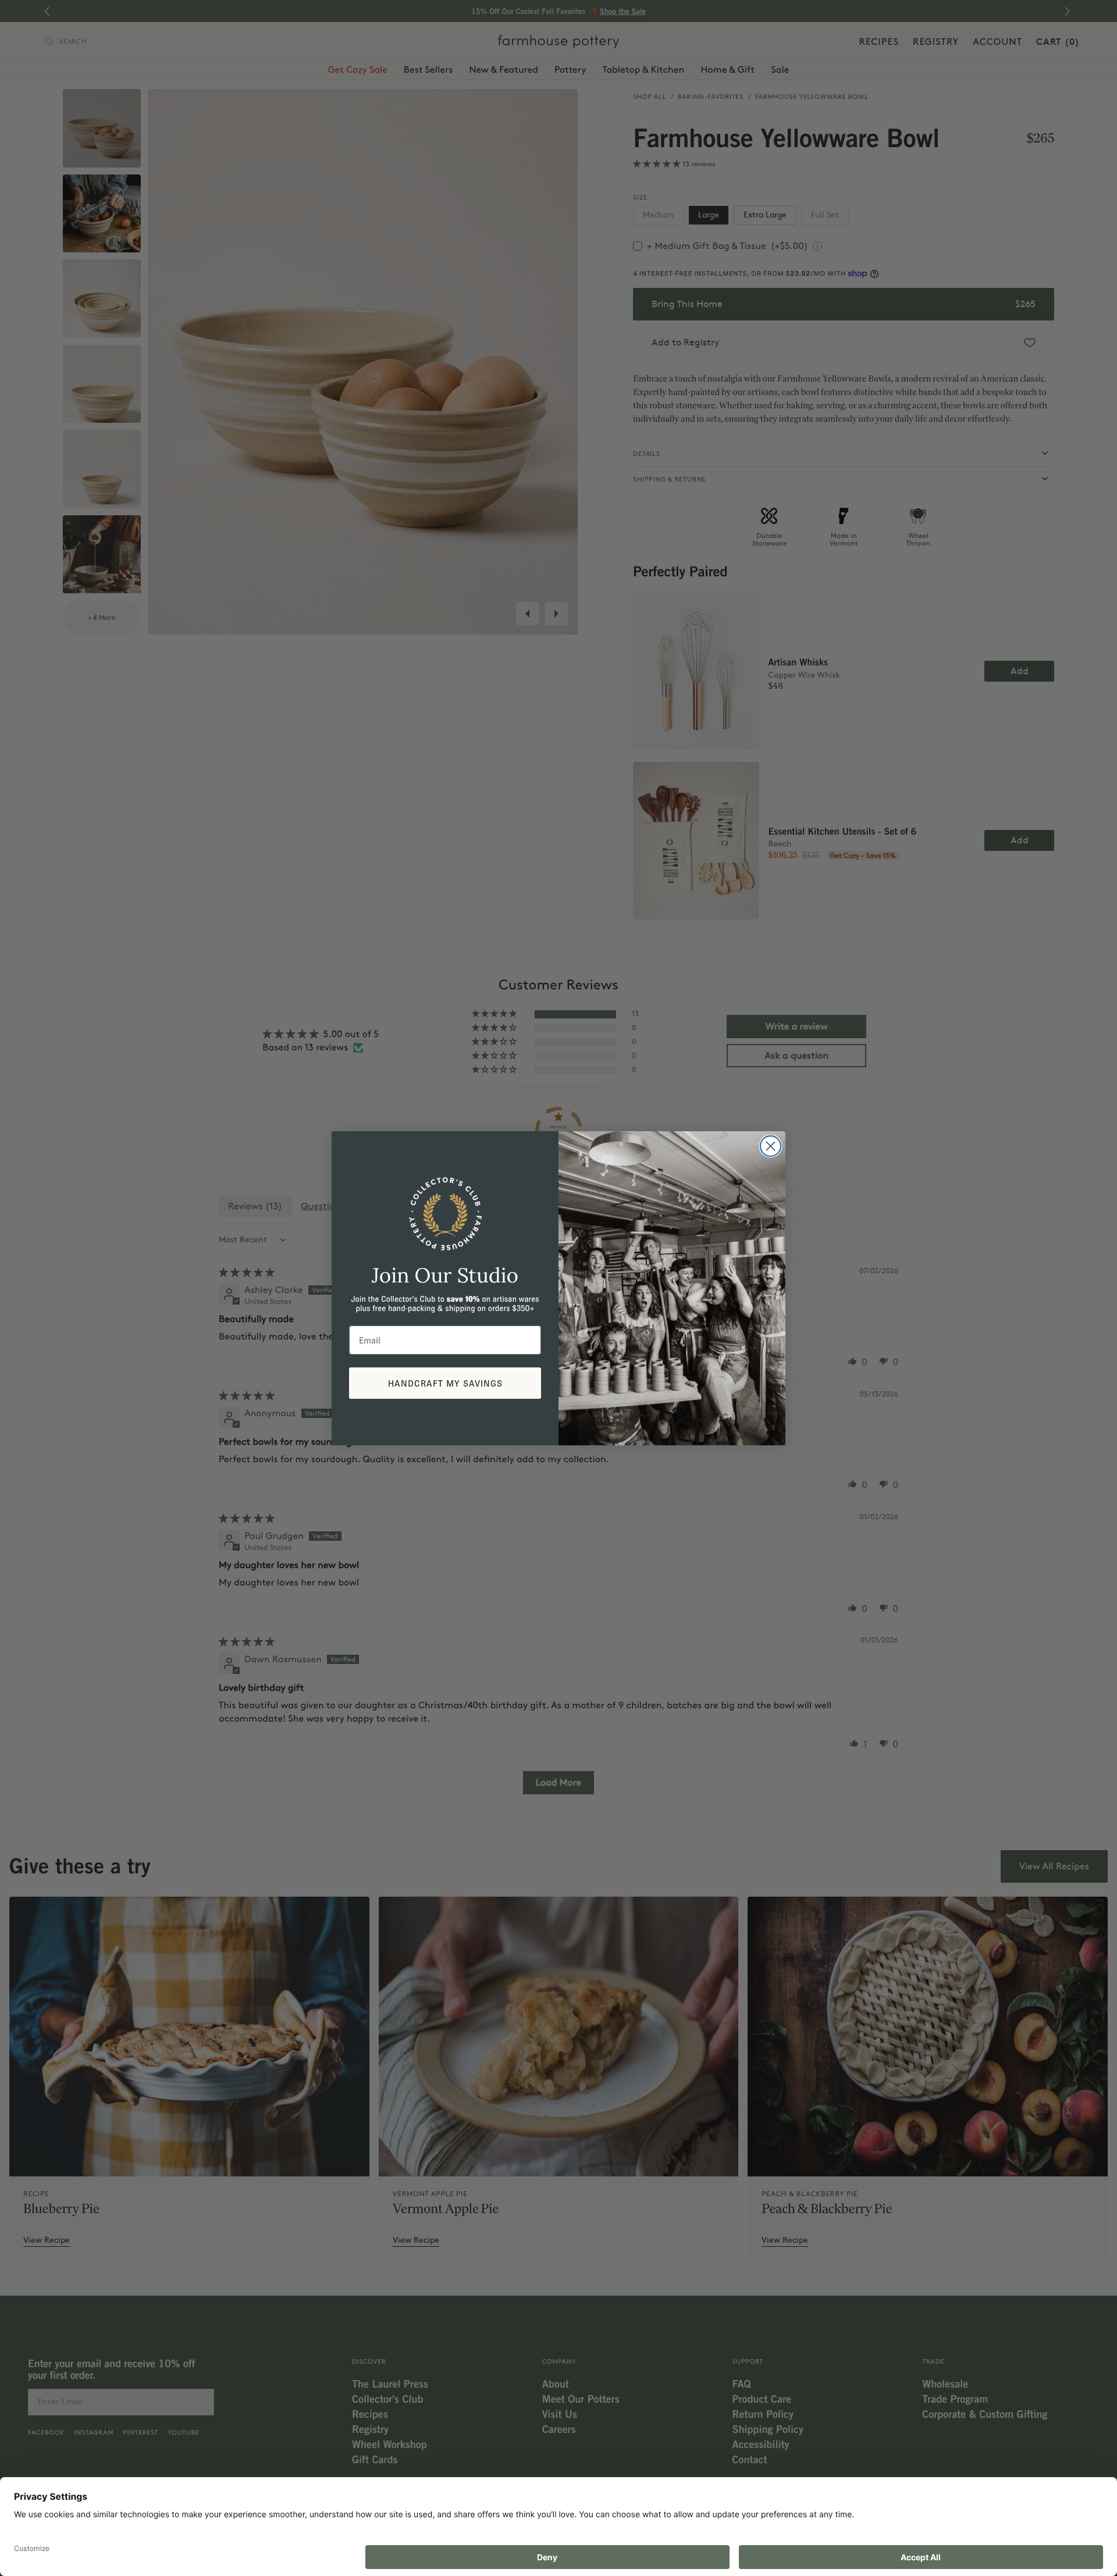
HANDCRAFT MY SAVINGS (445, 1383)
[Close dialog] (771, 1146)
